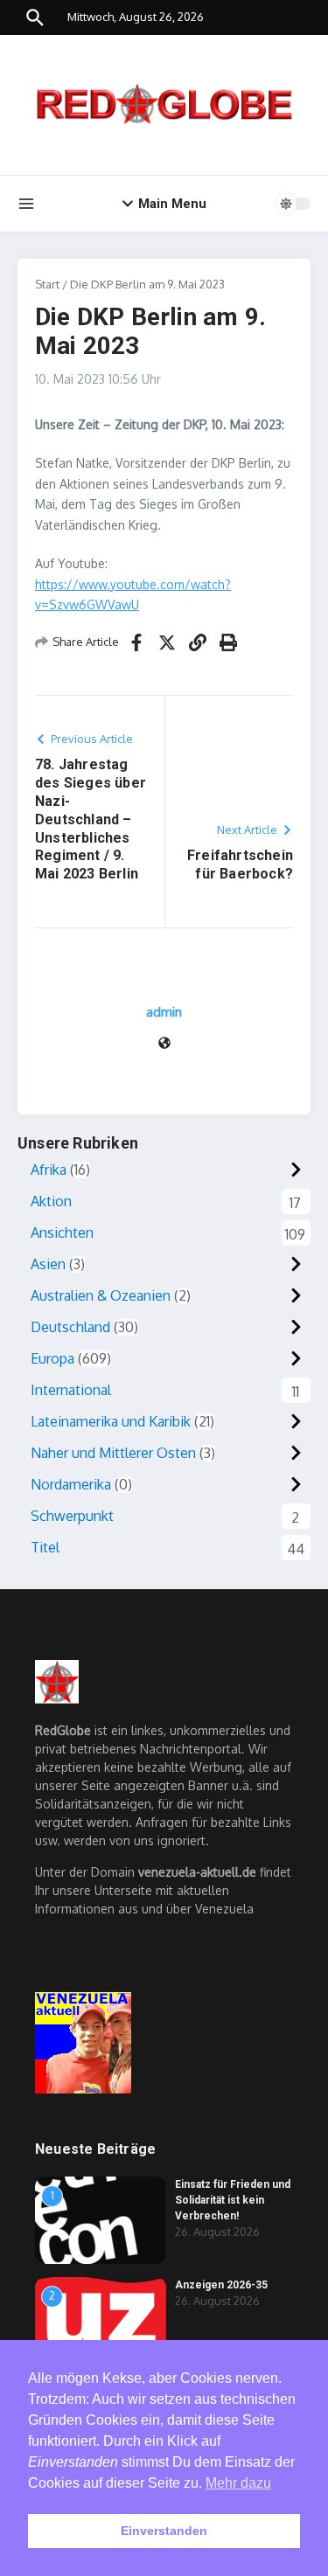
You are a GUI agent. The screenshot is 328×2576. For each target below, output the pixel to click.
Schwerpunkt (72, 1516)
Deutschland (70, 1327)
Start (47, 284)
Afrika (49, 1170)
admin (164, 1012)
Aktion (51, 1201)
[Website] (164, 1044)
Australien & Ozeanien (101, 1295)
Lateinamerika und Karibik (111, 1421)
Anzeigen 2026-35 (221, 2285)
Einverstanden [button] (164, 2531)
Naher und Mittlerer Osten (113, 1453)
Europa (52, 1358)
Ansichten (62, 1232)
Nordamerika (71, 1484)
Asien (48, 1264)
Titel (45, 1547)
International (71, 1390)
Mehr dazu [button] (238, 2483)
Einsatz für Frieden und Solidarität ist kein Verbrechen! (233, 2200)
